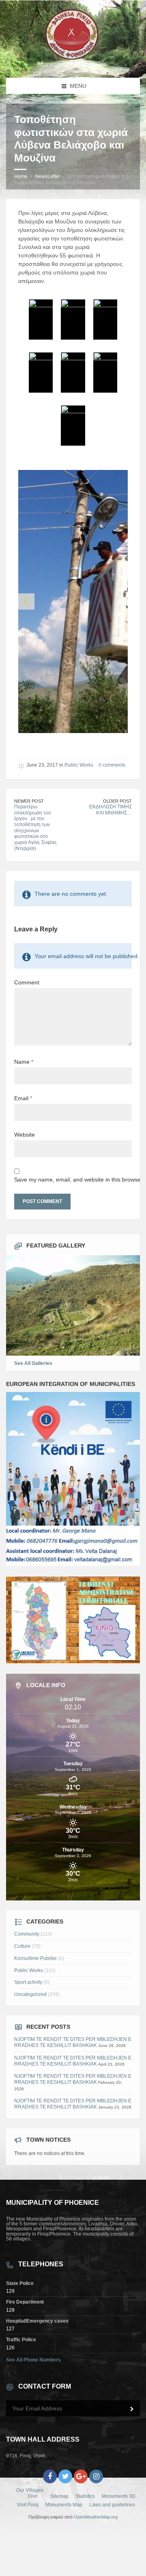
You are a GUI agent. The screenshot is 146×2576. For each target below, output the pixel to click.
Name (24, 1062)
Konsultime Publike (35, 1958)
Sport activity (28, 1982)
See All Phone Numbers (33, 2360)
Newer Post (29, 801)
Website (25, 1135)
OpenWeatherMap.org (96, 2517)
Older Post (117, 801)
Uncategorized (30, 1994)
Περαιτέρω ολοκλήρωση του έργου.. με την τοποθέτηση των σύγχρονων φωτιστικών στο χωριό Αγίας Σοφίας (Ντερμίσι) (35, 828)
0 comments (112, 765)
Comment (27, 982)
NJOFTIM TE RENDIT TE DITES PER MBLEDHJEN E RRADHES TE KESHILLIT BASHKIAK (73, 2042)
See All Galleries (33, 1363)
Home (21, 176)
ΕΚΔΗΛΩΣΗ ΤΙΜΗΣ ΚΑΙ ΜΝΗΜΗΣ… (111, 810)
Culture (22, 1946)
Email (23, 1098)
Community (27, 1934)
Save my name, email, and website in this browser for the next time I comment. (73, 1180)
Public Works (79, 765)
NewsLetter (47, 176)
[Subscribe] (132, 2409)
